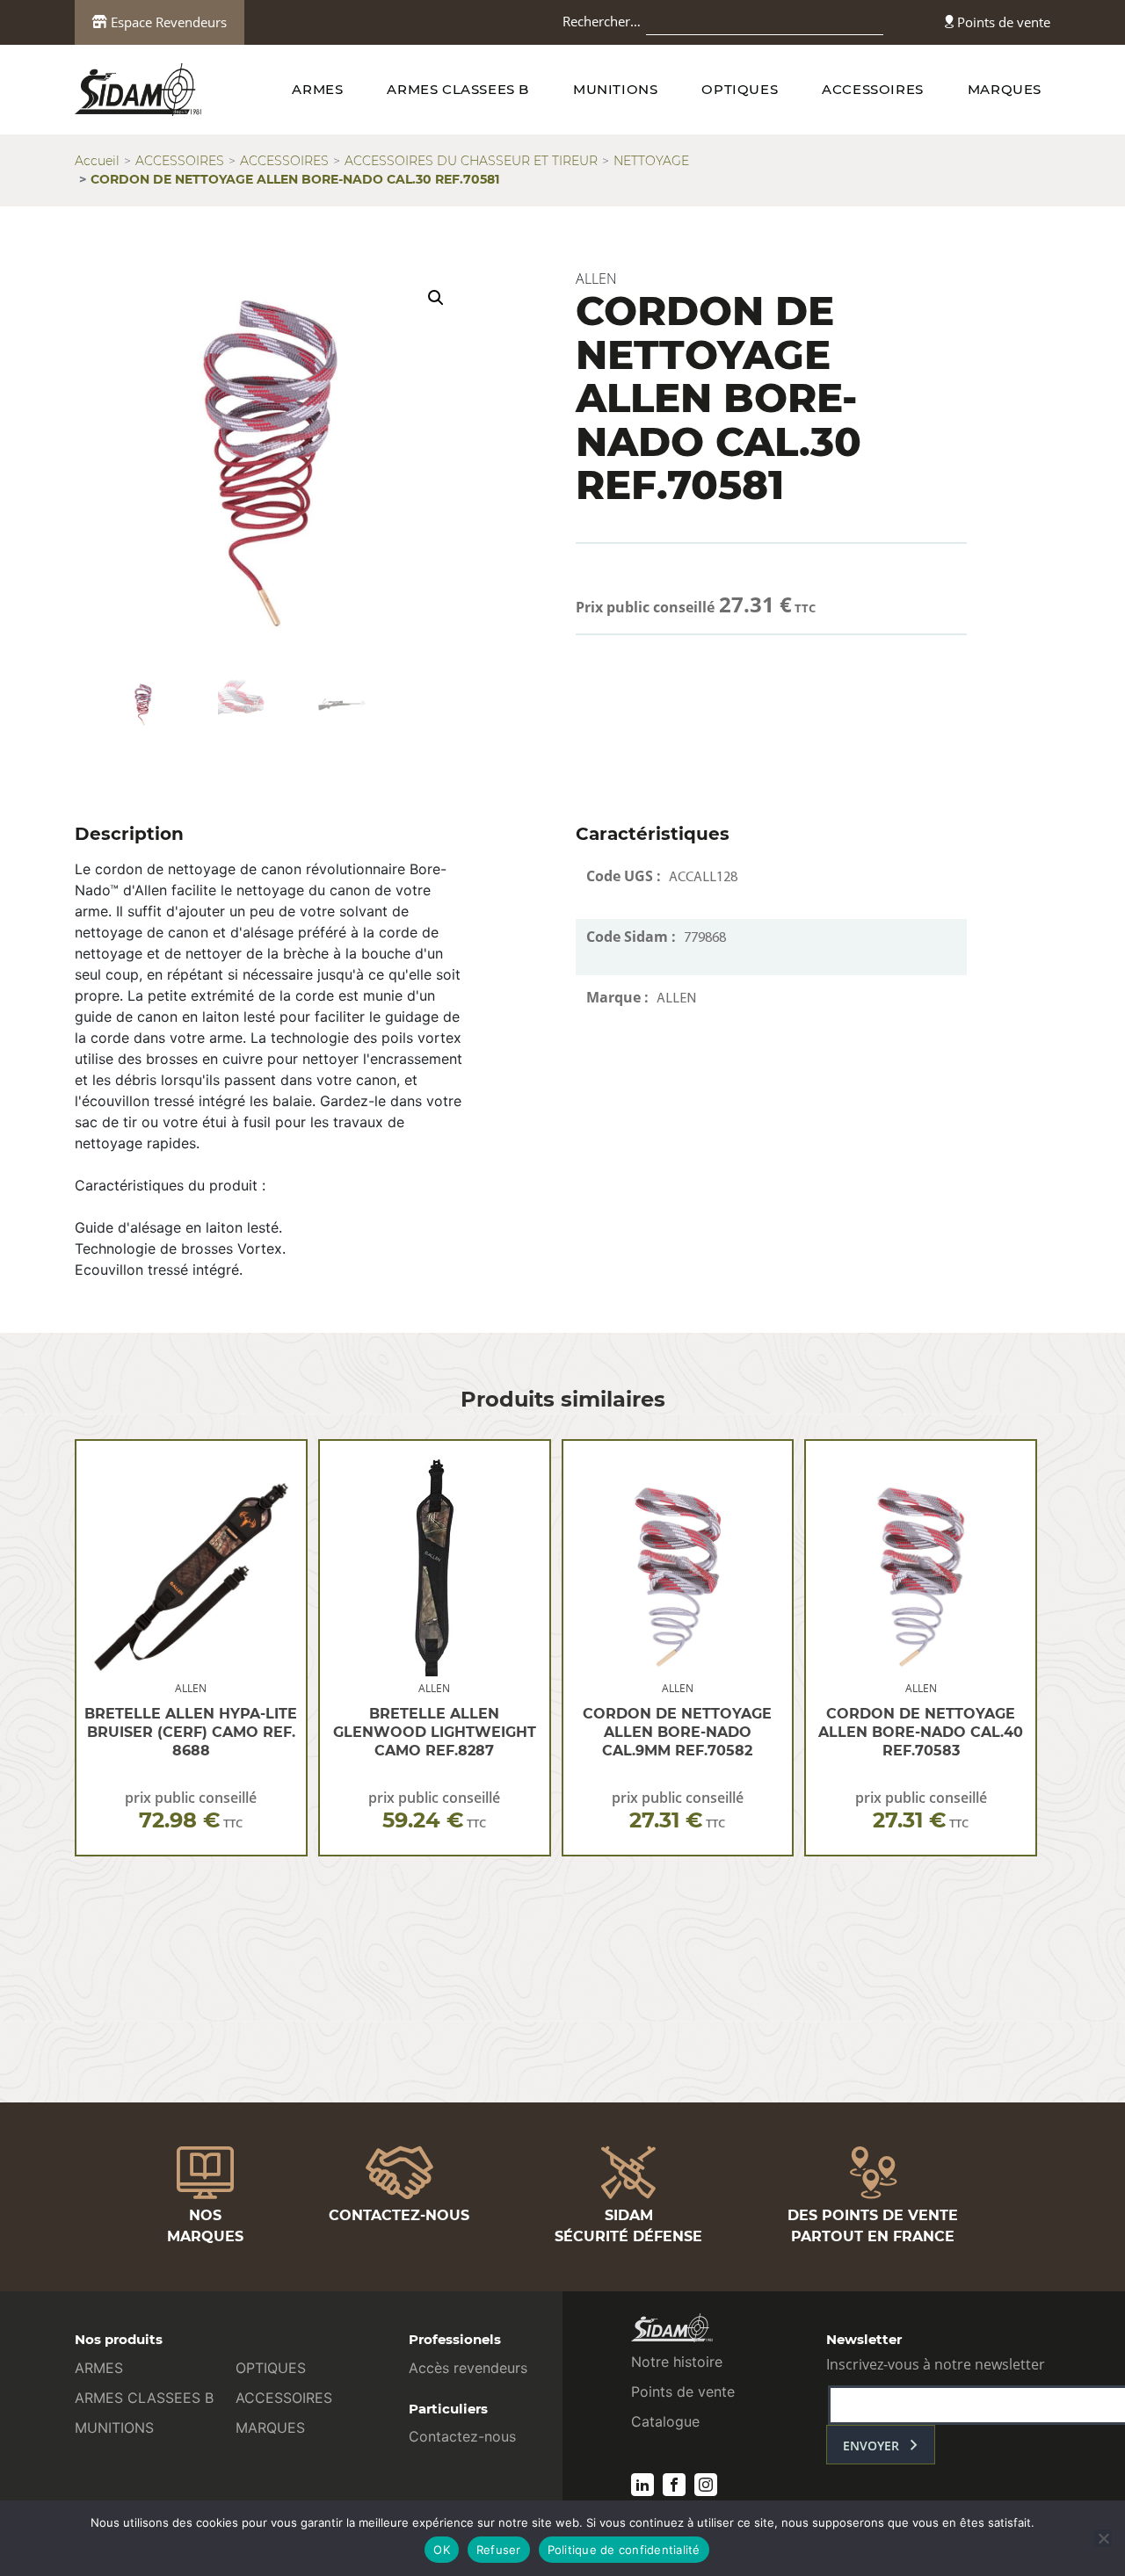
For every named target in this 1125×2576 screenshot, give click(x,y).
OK (442, 2550)
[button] (436, 298)
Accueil (97, 161)
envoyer (871, 2446)
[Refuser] (1103, 2538)
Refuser (499, 2550)
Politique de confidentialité (624, 2550)
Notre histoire (677, 2362)
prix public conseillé (191, 1810)
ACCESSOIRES (873, 89)
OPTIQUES (740, 89)
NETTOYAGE (651, 161)
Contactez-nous (462, 2436)
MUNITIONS (615, 89)
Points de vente (1002, 22)
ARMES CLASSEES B (458, 89)
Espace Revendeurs (167, 22)
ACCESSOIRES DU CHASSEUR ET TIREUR (471, 161)
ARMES (317, 89)
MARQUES (1005, 89)
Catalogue (665, 2421)
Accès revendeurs (468, 2368)
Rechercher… (602, 21)
